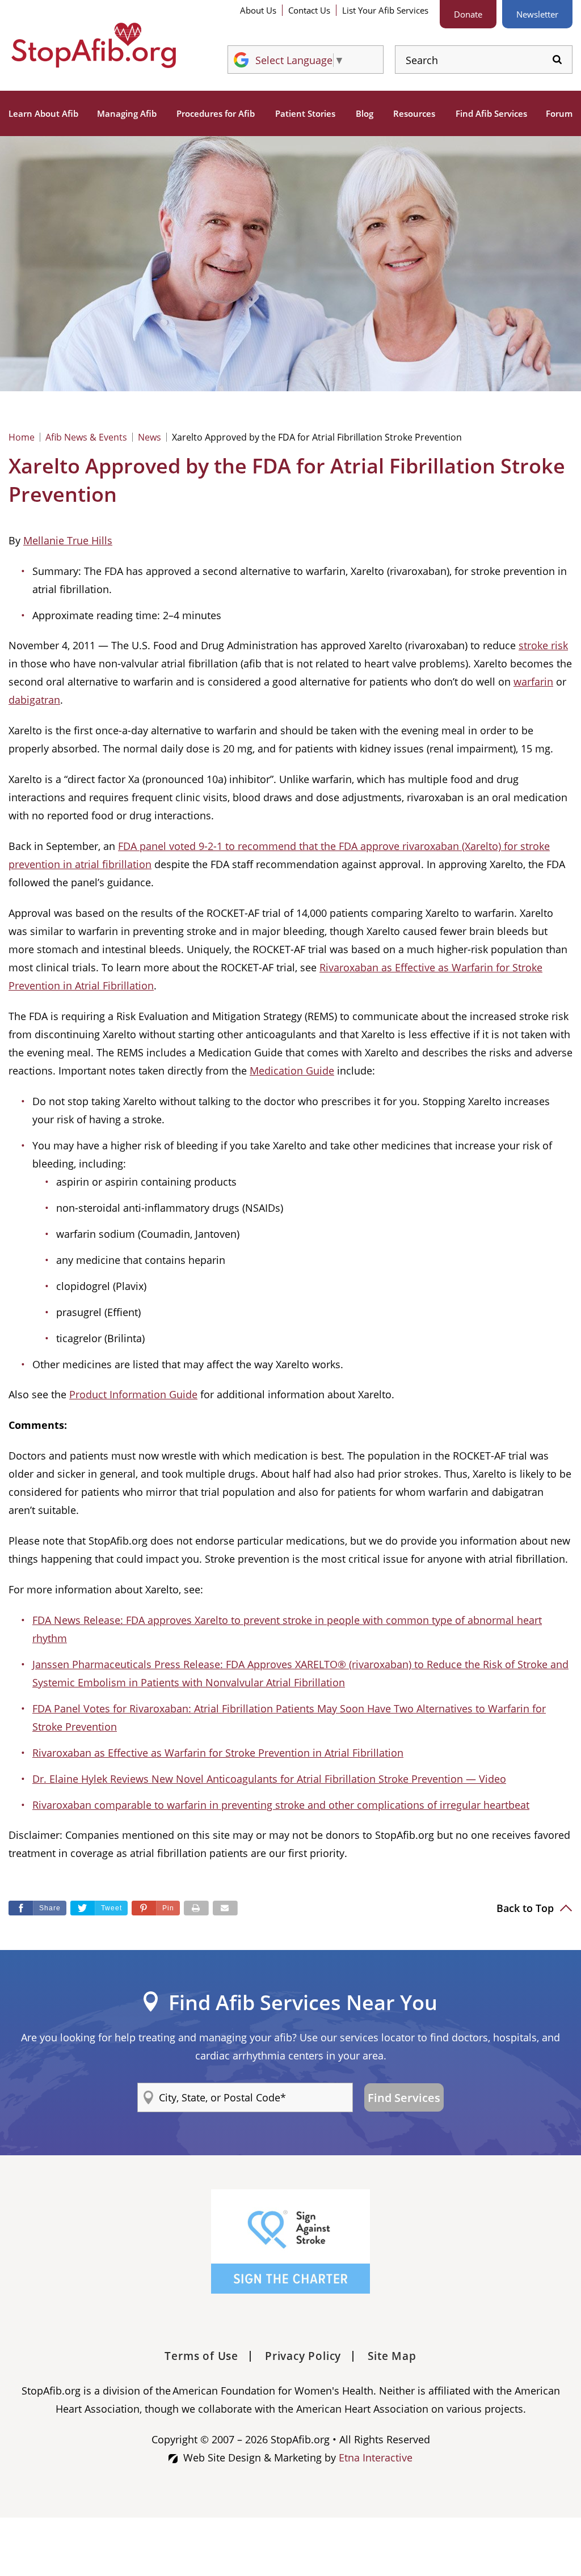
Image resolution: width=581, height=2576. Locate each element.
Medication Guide (292, 1071)
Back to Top (527, 1908)
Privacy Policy (303, 2356)
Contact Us (309, 10)
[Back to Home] (94, 45)
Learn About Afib (43, 113)
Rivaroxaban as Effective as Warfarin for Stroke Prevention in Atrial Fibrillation (218, 1753)
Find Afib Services (491, 113)
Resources (414, 113)
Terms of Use (201, 2356)
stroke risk (543, 645)
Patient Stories (305, 113)
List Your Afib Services (385, 10)
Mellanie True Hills (68, 540)
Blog (365, 113)
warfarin (533, 682)
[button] (156, 1908)
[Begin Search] (557, 60)
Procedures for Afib (216, 113)
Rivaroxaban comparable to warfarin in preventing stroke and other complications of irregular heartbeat (281, 1805)
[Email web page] (225, 1908)
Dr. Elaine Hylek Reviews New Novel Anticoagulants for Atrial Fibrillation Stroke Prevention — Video (269, 1779)
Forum (559, 113)
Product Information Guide (133, 1394)
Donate (468, 14)
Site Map (392, 2356)
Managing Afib (127, 113)
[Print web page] (196, 1908)
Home (22, 437)
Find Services (404, 2098)
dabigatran (34, 700)
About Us (258, 10)
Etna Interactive (376, 2457)
